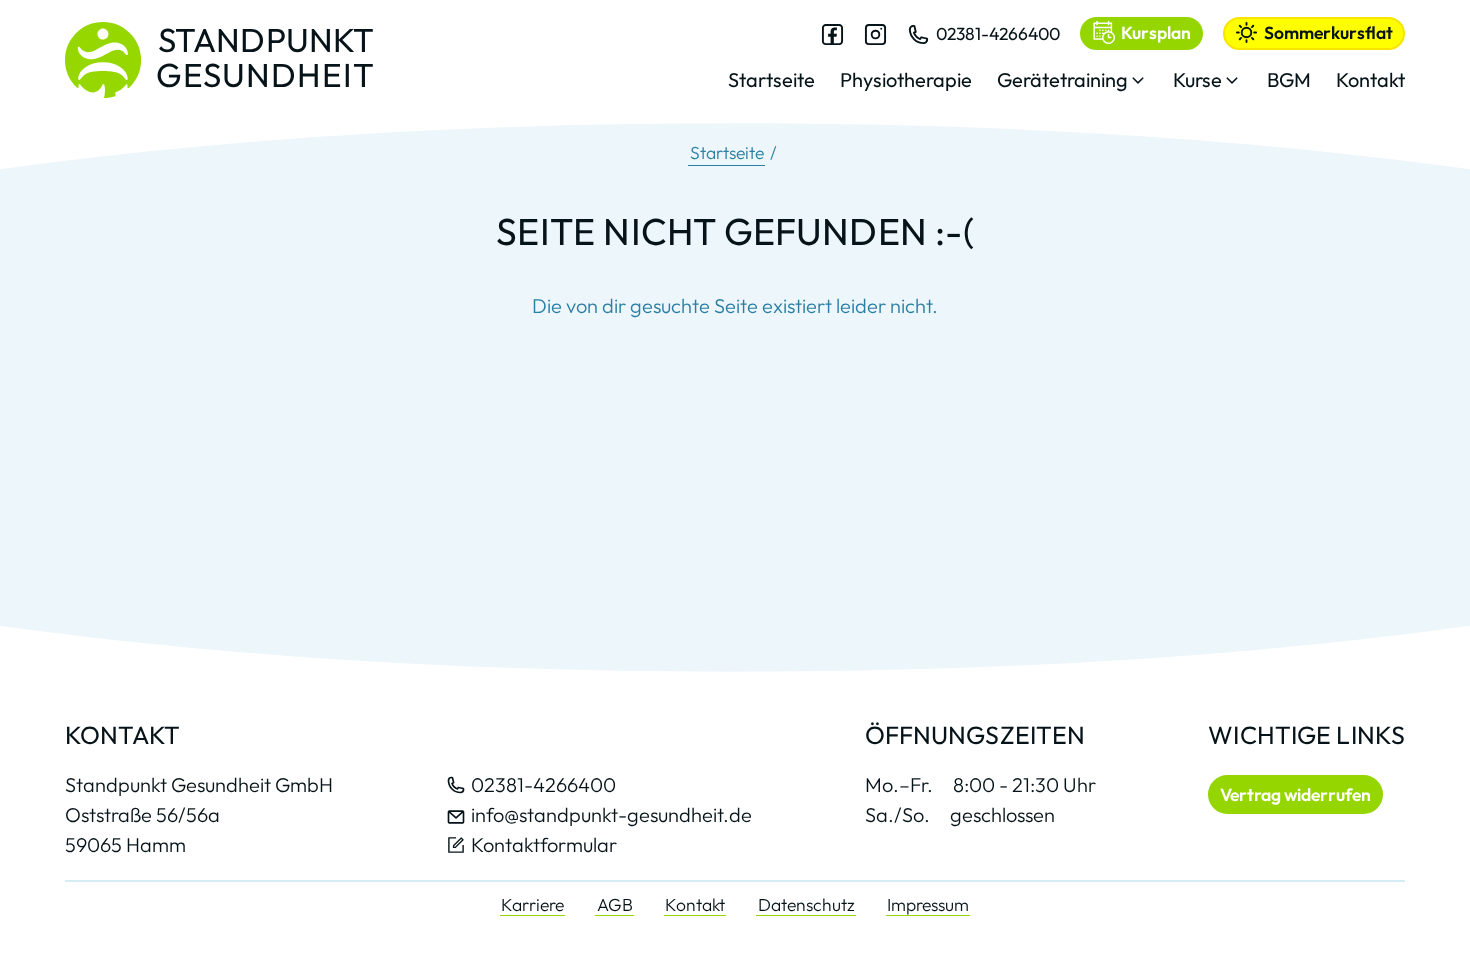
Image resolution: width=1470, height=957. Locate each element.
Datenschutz (806, 904)
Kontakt (695, 904)
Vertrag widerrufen (1295, 794)
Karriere (532, 904)
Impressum (928, 904)
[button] (1072, 85)
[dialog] (1066, 69)
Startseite (727, 152)
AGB (615, 904)
